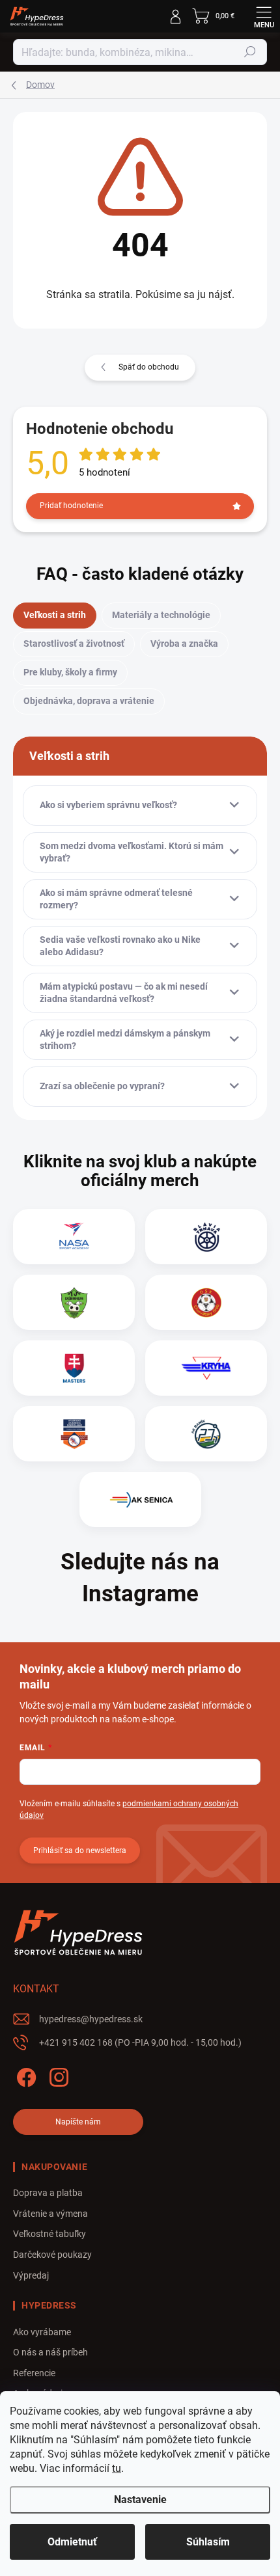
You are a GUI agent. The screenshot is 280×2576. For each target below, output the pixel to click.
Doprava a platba (48, 2193)
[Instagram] (57, 2075)
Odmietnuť (72, 2542)
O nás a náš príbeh (50, 2352)
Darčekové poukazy (52, 2255)
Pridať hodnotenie (71, 506)
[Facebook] (24, 2075)
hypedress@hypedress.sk (91, 2019)
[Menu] (264, 16)
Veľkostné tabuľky (49, 2234)
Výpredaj (31, 2275)
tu (117, 2468)
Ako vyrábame (42, 2332)
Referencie (34, 2373)
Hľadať (250, 52)
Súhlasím (208, 2542)
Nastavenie (140, 2500)
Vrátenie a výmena (50, 2214)
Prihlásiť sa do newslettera (80, 1851)
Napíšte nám (78, 2122)
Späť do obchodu (149, 367)
